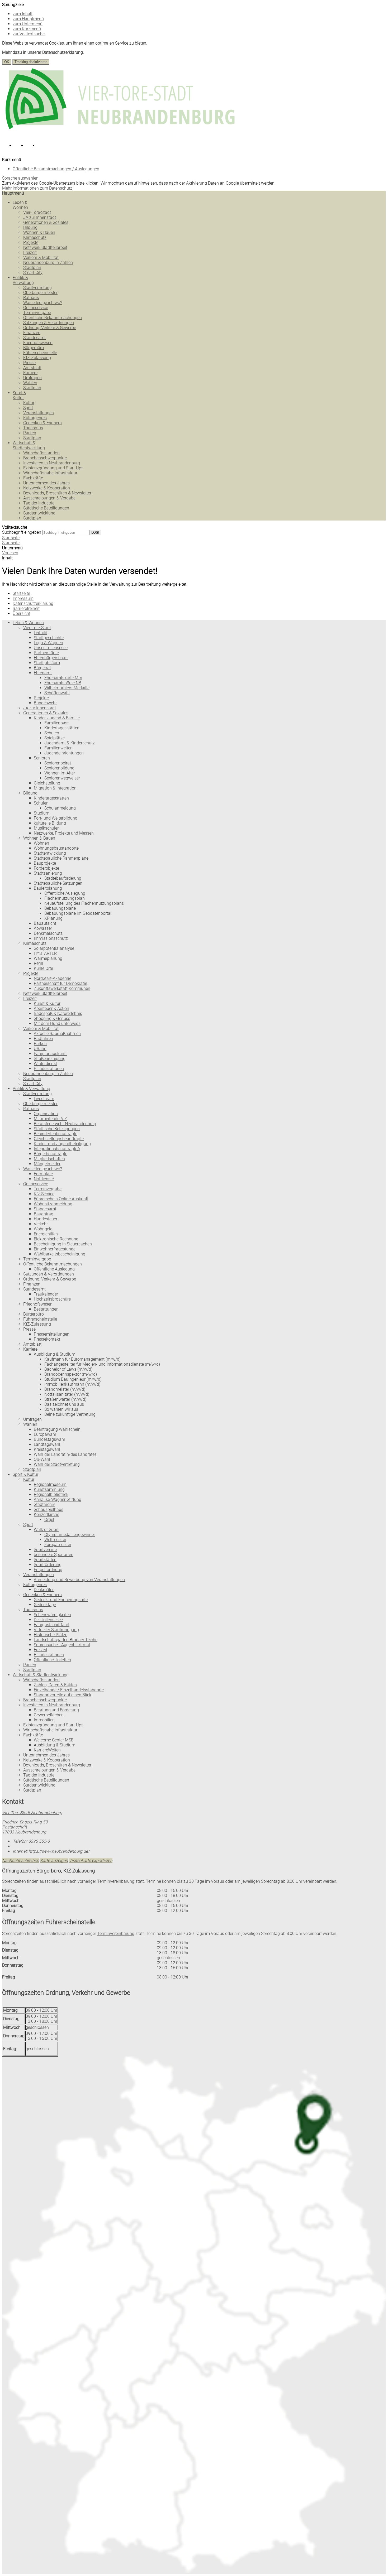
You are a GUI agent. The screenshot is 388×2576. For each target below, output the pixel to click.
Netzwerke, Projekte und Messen (64, 833)
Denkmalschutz (48, 933)
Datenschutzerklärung (33, 603)
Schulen (52, 733)
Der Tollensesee (48, 1620)
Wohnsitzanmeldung (53, 1204)
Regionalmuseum (50, 1484)
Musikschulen (47, 828)
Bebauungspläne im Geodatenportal (78, 913)
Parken (30, 433)
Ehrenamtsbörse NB (63, 683)
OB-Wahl (42, 1459)
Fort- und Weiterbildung (56, 818)
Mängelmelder (47, 1164)
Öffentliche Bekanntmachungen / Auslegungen (56, 169)
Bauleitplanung (48, 888)
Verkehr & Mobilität (41, 257)
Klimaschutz (35, 237)
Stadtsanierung (48, 873)
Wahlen (30, 383)
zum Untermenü (28, 24)
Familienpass (57, 723)
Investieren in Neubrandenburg (52, 463)
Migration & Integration (55, 788)
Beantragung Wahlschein (57, 1429)
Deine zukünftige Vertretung (70, 1414)
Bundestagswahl (49, 1439)
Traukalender (46, 1294)
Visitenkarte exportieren (91, 1860)
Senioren (42, 758)
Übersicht (22, 613)
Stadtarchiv (44, 1504)
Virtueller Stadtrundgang (56, 1630)
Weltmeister (55, 1540)
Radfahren (43, 1039)
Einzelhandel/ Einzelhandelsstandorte (69, 1690)
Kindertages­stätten (62, 728)
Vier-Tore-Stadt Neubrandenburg (32, 1813)
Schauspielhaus (49, 1510)
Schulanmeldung (60, 808)
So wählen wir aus (61, 1409)
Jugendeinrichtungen (64, 753)
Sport (28, 408)
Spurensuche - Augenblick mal (62, 1645)
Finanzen (32, 333)
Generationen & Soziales (46, 222)
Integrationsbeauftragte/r (57, 1149)
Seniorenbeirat (58, 763)
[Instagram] (20, 147)
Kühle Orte (43, 968)
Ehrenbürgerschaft (51, 658)
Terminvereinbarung (116, 1881)
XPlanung (53, 918)
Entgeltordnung (48, 1570)
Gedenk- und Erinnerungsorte (61, 1600)
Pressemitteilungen (52, 1334)
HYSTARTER (45, 953)
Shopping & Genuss (52, 1019)
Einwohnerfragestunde (55, 1249)
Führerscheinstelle (40, 353)
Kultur (29, 403)
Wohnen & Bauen (39, 232)
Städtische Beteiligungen (46, 508)
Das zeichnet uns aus (64, 1404)
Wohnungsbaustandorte (56, 848)
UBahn (40, 1049)
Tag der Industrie (39, 503)
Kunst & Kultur (47, 1003)
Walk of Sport (46, 1530)
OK (7, 62)
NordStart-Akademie (53, 978)
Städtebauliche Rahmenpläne (61, 858)
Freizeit (30, 252)
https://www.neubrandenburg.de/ (51, 1851)
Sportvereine (45, 1550)
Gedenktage (45, 1605)
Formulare (43, 1174)
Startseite (11, 543)
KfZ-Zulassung (37, 358)
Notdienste (44, 1179)
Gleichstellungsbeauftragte (59, 1139)
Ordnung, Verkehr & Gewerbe (50, 328)
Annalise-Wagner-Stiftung (58, 1499)
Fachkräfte (33, 478)
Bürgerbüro (34, 348)
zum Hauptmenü (28, 19)
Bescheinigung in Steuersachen (63, 1244)
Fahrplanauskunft (50, 1054)
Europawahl (45, 1434)
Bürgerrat (42, 668)
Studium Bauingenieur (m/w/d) (73, 1379)
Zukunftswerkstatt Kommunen (62, 988)
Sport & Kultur (19, 395)
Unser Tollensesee (51, 648)
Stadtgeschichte (49, 638)
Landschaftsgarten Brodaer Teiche (66, 1640)
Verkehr (41, 1224)
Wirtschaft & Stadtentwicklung (29, 445)
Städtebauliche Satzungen (58, 883)
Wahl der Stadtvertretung (57, 1464)
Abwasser (43, 928)
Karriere (30, 373)
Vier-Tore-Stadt (37, 212)
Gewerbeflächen (49, 1715)
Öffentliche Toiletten (52, 1660)
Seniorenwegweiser (62, 778)
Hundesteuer (46, 1219)
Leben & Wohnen (20, 205)
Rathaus (31, 298)
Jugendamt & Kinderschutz (70, 743)
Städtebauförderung (63, 878)
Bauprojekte (45, 863)
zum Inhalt (23, 14)
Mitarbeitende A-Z (50, 1119)
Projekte (31, 242)
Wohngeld (43, 1229)
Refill (38, 963)
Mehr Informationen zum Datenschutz (37, 188)
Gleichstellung (47, 783)
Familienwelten (58, 748)
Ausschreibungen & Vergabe (49, 498)
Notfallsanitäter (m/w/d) (67, 1394)
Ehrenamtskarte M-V (63, 678)
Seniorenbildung (59, 768)
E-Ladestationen (49, 1069)
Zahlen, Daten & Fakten (55, 1685)
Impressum (23, 598)
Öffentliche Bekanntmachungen (53, 318)
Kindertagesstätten (51, 798)
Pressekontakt (47, 1339)
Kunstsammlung (49, 1489)
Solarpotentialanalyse (54, 948)
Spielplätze (55, 738)
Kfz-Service (44, 1194)
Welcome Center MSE (54, 1740)
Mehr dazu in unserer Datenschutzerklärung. (43, 52)
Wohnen (41, 843)
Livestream (44, 1099)
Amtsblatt (32, 368)
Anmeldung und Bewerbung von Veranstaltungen (79, 1580)
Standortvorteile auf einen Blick (63, 1695)
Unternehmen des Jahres (46, 483)
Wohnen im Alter (60, 773)
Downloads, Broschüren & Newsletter (57, 493)
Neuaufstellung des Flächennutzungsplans (84, 903)
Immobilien (44, 1720)
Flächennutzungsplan (65, 898)
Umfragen (32, 378)
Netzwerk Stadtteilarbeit (45, 247)
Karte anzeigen (54, 1860)
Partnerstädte (46, 653)
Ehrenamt (43, 673)
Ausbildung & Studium (55, 1354)
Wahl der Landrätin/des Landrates (65, 1454)
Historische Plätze (51, 1635)
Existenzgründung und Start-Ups (53, 468)
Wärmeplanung (48, 958)
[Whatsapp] (43, 147)
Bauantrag (44, 1214)
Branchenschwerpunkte (45, 458)
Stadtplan (32, 268)
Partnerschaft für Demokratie (60, 983)
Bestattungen (46, 1309)
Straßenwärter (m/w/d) (65, 1399)
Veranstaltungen (39, 413)
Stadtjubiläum (47, 663)
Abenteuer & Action (51, 1008)
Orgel (49, 1520)
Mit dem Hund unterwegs (57, 1024)
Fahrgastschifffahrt (52, 1625)
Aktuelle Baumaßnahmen (57, 1034)
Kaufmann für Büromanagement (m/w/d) (82, 1359)
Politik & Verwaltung (23, 280)
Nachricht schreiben (21, 1860)
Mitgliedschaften (49, 1159)
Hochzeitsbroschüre (52, 1299)
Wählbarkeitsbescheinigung (60, 1254)
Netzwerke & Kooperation (47, 488)
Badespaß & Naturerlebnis (58, 1013)
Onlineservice (36, 308)
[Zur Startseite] (121, 134)
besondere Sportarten (54, 1555)
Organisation (46, 1114)
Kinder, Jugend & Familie (57, 718)
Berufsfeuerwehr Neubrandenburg (65, 1124)
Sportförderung (48, 1565)
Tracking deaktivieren (31, 62)
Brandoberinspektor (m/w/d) (71, 1374)
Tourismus (33, 428)
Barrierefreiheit (26, 608)
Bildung (30, 227)
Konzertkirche (46, 1515)
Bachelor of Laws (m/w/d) (68, 1369)
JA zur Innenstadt (40, 217)
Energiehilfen (46, 1234)
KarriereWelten (47, 1750)
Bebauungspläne (60, 908)
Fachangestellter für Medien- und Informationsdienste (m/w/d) (102, 1364)
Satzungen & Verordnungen (49, 323)
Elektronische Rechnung (56, 1239)
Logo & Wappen (48, 643)
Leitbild (41, 633)
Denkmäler (44, 1590)
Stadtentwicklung (39, 513)
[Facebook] (8, 147)
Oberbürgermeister (40, 293)
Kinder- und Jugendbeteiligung (62, 1144)
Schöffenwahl (57, 693)
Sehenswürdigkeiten (52, 1615)
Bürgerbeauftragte (51, 1154)
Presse (29, 363)
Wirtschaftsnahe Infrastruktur (50, 473)
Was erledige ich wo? (43, 303)
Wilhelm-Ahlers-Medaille (67, 688)
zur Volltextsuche (29, 34)
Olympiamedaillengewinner (70, 1535)
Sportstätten (45, 1560)
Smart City (33, 273)
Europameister (58, 1545)
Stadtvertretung (37, 288)
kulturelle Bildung (50, 823)
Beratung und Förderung (56, 1710)
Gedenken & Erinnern (42, 423)
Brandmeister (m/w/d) (65, 1389)
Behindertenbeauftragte (56, 1134)
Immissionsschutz (51, 938)
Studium (42, 813)
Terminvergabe (37, 313)
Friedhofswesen (38, 343)
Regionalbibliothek (51, 1494)
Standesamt (34, 338)
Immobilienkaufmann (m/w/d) (72, 1384)
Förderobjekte (46, 868)
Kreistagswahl (47, 1449)
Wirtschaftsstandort (42, 453)
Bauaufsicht (45, 923)
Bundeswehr (45, 703)
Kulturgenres (35, 418)
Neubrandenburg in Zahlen (48, 263)
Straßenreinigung (50, 1059)
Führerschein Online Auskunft (61, 1199)
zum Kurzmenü (27, 29)
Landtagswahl (47, 1444)
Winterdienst (45, 1064)
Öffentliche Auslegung (65, 893)
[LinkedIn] (32, 147)
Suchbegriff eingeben (22, 532)
